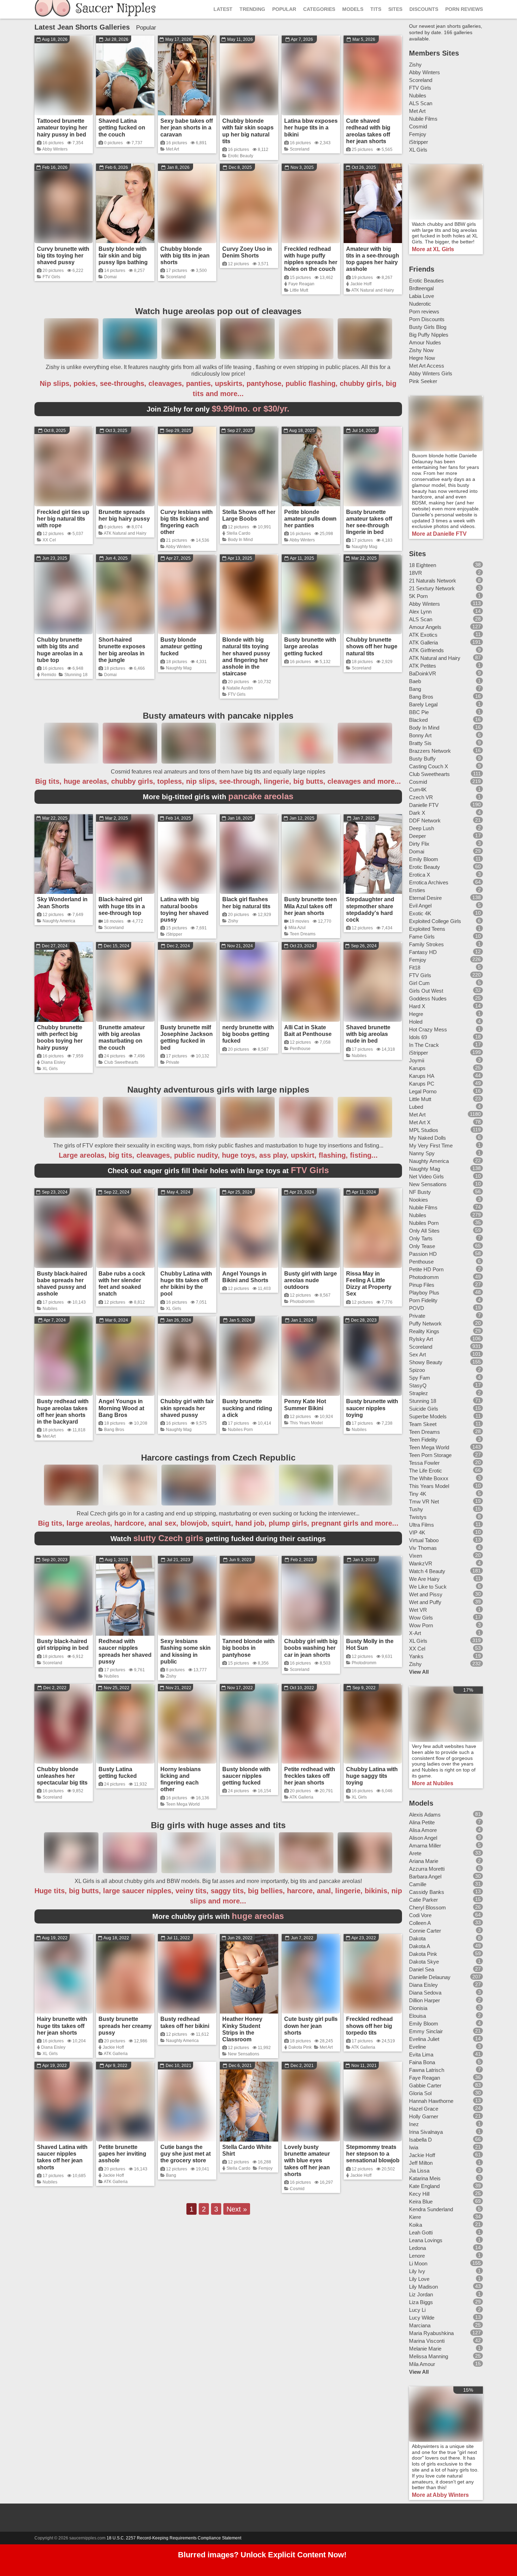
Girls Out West (426, 991)
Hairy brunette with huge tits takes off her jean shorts (62, 2026)
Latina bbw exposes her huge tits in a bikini (311, 128)
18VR (416, 573)
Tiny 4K (418, 1494)
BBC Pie (419, 712)
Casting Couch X (429, 766)
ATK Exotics (423, 635)
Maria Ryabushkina (431, 2333)
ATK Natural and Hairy (373, 290)
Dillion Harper (425, 2000)
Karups (417, 1068)
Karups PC (422, 1084)
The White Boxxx (429, 1478)
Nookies (419, 1200)
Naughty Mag (365, 547)
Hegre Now (422, 358)
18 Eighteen (423, 565)
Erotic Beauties (426, 281)
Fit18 (415, 968)
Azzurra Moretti (427, 1869)
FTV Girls (51, 277)
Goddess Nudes (428, 998)
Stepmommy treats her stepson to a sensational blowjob (373, 2154)
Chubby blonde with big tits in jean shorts (185, 256)
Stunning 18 (76, 675)
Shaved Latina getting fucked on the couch (122, 128)
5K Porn (418, 596)
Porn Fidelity (423, 1300)
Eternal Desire (425, 898)
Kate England (424, 2186)
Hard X (417, 1006)
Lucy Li (417, 2310)
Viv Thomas (423, 1548)
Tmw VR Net (424, 1502)
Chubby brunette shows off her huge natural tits (372, 646)
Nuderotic (420, 304)
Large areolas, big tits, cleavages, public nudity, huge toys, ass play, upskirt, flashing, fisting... (218, 1155)
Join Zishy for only (218, 409)
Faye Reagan (301, 284)
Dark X (417, 813)
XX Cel (49, 540)
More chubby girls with (218, 1916)
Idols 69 (418, 1037)
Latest (223, 9)
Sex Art (417, 1354)
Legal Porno (423, 1091)
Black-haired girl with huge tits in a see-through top (122, 906)
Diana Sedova (425, 1993)
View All (419, 1672)
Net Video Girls (426, 1176)
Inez (414, 2124)
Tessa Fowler (424, 1463)
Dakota (417, 1938)
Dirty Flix (419, 844)
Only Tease (422, 1246)
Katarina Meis (425, 2178)
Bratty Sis (420, 743)
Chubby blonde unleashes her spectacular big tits (62, 1776)
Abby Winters (55, 149)
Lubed (416, 1107)
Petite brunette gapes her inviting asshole (122, 2154)
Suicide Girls (424, 1409)
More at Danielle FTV (439, 534)
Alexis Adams (425, 1815)
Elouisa (417, 2016)
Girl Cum (419, 983)
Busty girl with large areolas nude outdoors (311, 1280)
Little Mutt (299, 290)
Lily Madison (423, 2287)
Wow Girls (421, 1618)
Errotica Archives (429, 882)
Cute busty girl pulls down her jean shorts (311, 2026)
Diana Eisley (53, 1062)
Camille (418, 1884)
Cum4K (418, 790)
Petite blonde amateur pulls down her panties (310, 519)
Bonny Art (420, 735)
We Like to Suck (428, 1587)
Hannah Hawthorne (431, 2101)
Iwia (414, 2147)
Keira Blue (421, 2202)
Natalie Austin (240, 688)
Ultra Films (422, 1525)
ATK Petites (423, 666)
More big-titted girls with (218, 797)
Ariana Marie (424, 1861)
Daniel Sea (422, 1969)
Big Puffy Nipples (429, 335)
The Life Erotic (426, 1471)
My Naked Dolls (427, 1138)
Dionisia (418, 2008)
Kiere (415, 2217)
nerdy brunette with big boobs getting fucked (248, 1034)
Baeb (415, 681)
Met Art (173, 149)
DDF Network (425, 820)
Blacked (418, 720)
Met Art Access (427, 366)
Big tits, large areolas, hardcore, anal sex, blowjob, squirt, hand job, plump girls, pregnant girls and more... (218, 1523)
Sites (395, 9)
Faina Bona (422, 2062)
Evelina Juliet (424, 2039)
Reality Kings (424, 1331)
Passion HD (423, 1254)
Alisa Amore (423, 1830)
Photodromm (302, 1302)
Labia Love (422, 296)
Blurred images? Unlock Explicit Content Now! (262, 2555)
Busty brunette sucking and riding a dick (247, 1408)
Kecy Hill (419, 2194)
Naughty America (59, 921)
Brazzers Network (430, 751)
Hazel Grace (424, 2109)
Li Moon (418, 2263)
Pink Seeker (423, 381)
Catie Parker (423, 1900)
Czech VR (421, 797)
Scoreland (300, 149)
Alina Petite (422, 1822)
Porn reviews (424, 311)
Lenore (417, 2256)
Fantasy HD (423, 952)
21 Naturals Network (433, 581)
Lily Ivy (417, 2271)
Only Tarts (421, 1238)
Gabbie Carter (425, 2085)
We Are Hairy (424, 1579)
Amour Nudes (425, 342)
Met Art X (420, 1122)
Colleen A (420, 1923)
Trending (252, 9)
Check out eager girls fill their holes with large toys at (218, 1171)
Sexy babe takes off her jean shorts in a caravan (187, 128)
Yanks (416, 1656)
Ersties (417, 890)
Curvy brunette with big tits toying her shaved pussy (63, 256)
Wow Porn (421, 1625)
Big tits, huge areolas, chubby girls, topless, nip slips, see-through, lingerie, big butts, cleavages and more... (218, 781)
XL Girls (50, 1069)
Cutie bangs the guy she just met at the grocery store (186, 2154)
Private (173, 1062)
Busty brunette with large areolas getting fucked (310, 646)
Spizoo (417, 1370)
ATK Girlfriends (426, 650)
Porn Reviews (464, 9)
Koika (416, 2225)
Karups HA (422, 1076)
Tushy (416, 1509)
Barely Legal (423, 704)
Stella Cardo (238, 533)
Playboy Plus (424, 1293)
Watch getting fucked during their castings (218, 1539)
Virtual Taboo (424, 1540)
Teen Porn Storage (430, 1455)
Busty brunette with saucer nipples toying (372, 1408)
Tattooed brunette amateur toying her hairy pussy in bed (62, 128)
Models (353, 9)
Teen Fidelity (423, 1440)
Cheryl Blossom (427, 1907)
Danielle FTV (424, 805)
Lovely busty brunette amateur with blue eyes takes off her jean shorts (307, 2161)
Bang (171, 2175)
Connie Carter (425, 1931)
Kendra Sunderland (431, 2209)
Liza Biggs (421, 2302)
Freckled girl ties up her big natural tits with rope (63, 519)
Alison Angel (423, 1838)
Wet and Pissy (426, 1594)
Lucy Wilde (422, 2318)
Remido (49, 675)
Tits (376, 9)
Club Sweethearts (121, 1062)
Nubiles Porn (240, 1430)
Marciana (420, 2325)
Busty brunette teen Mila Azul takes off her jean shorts (311, 906)
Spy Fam (420, 1378)
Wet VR (418, 1610)
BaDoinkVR (423, 673)
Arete (415, 1853)
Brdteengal (421, 288)
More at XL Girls (433, 249)
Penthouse (300, 1049)
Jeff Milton (421, 2163)
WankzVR (421, 1563)
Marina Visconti (427, 2341)
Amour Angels (425, 627)
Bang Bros (114, 1430)
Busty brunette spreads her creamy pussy (125, 2026)
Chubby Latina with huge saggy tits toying (372, 1776)
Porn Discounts (427, 319)
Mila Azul (297, 928)
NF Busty (420, 1192)
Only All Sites (424, 1231)
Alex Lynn (420, 612)
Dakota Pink (300, 2047)
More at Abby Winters (440, 2495)
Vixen (416, 1556)
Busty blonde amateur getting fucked (181, 646)
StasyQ (418, 1385)
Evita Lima (421, 2055)
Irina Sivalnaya (426, 2132)
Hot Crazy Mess (428, 1029)
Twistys (418, 1517)
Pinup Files (422, 1285)
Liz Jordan (421, 2294)
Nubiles (359, 1056)
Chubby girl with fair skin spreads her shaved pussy (187, 1408)
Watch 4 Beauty (427, 1571)
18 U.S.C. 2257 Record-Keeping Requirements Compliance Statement (174, 2538)
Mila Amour (422, 2364)
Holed (416, 1022)
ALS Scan (421, 103)
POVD (417, 1308)
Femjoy (266, 2168)
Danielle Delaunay (430, 1977)
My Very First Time (431, 1146)
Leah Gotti (421, 2232)
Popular (284, 9)
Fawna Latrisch (427, 2070)
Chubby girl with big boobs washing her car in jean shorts (311, 1648)
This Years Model (306, 1423)
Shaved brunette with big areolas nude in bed (368, 1034)
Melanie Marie (425, 2349)
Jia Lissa (419, 2171)
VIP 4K (417, 1532)
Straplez (419, 1393)
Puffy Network (425, 1324)
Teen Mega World (183, 1804)
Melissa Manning (429, 2356)
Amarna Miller (425, 1846)
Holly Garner (424, 2116)
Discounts (424, 9)
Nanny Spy (422, 1153)
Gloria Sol (420, 2093)
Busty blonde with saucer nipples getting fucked (246, 1776)
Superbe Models (428, 1416)
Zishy (233, 921)
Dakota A (420, 1946)
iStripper (174, 934)
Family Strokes (426, 944)
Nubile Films (423, 119)
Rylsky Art (421, 1339)
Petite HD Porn (426, 1269)
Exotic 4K (420, 913)
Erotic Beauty (241, 156)
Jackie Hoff (361, 284)
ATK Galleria (301, 1797)
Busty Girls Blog (428, 327)
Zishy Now (421, 350)
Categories (319, 9)
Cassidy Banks (427, 1892)
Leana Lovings (426, 2240)
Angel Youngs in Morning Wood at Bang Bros (121, 1408)
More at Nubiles (433, 1783)
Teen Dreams (303, 934)
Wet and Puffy (425, 1602)
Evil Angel (420, 906)
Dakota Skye (424, 1962)
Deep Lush (422, 828)
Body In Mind (240, 540)
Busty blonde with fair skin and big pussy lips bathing (123, 256)
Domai (110, 277)
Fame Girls (422, 937)
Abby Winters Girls (431, 373)
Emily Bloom (424, 859)
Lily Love (419, 2279)
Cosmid (297, 2189)
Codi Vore (420, 1915)
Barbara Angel (425, 1877)
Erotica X (420, 875)
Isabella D (420, 2140)
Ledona (417, 2248)
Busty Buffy (422, 759)
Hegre (416, 1014)
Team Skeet (423, 1424)
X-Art (415, 1633)
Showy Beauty (426, 1362)
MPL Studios (424, 1130)
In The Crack (424, 1045)
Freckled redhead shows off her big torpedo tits (369, 2026)
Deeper (417, 836)
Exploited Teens (427, 929)
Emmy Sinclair (426, 2031)
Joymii (417, 1060)
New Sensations (244, 2054)
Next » (237, 2209)
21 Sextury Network (432, 588)
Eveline (417, 2047)
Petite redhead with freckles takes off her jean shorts (310, 1776)
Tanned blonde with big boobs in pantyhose (248, 1648)
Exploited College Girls (435, 921)
